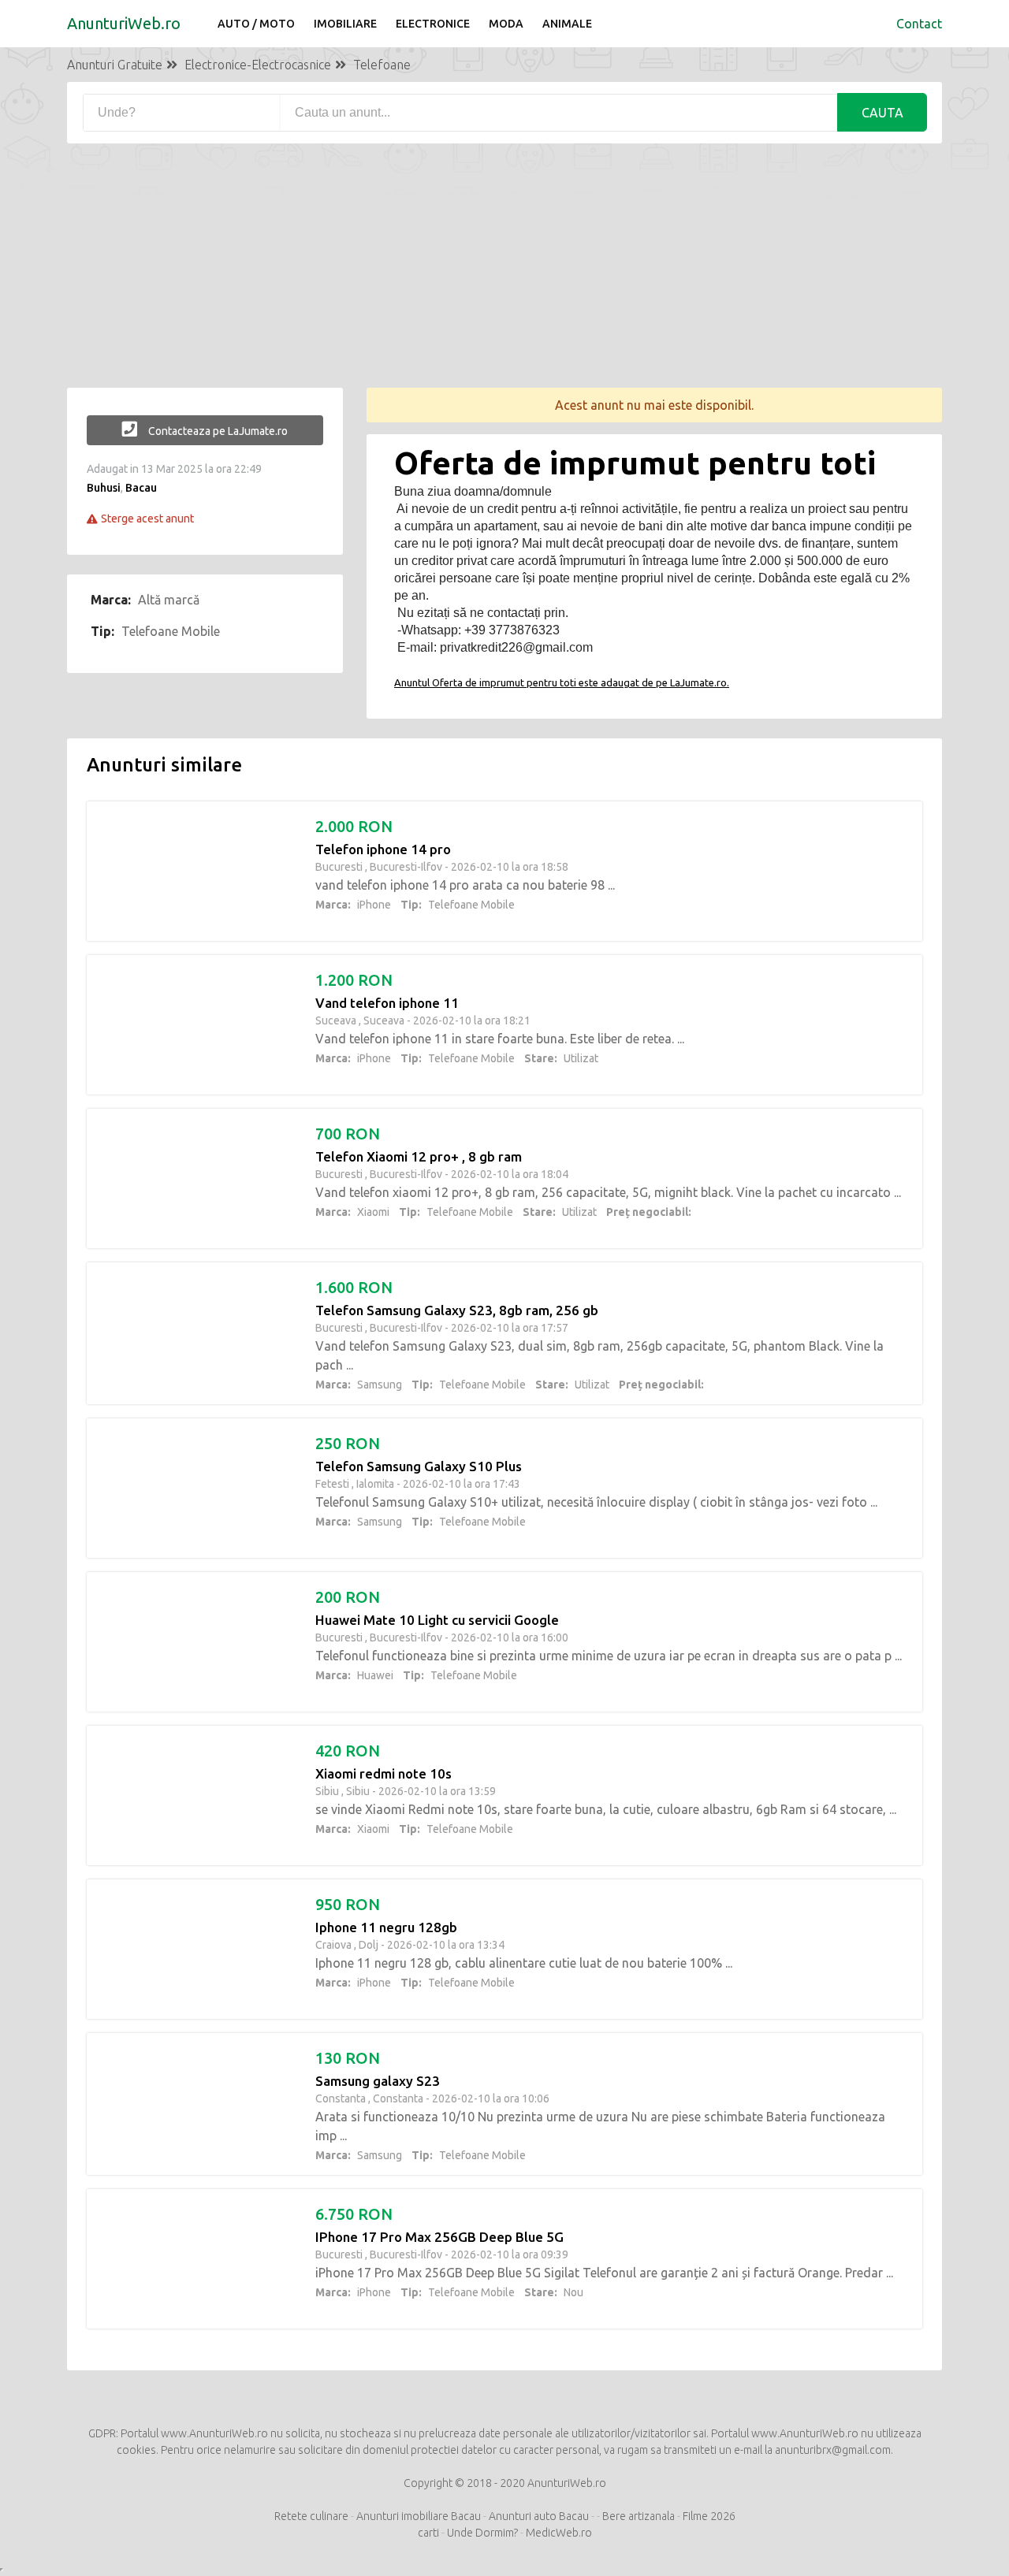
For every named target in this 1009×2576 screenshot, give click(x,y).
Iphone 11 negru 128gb (386, 1927)
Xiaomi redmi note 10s (383, 1773)
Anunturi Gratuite (115, 65)
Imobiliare (345, 24)
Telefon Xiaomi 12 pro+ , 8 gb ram (419, 1156)
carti (428, 2533)
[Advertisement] (504, 277)
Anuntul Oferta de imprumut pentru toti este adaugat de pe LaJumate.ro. (562, 682)
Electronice (433, 24)
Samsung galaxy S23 (378, 2081)
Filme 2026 (709, 2516)
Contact (919, 24)
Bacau (141, 488)
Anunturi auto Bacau (539, 2516)
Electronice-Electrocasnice (258, 65)
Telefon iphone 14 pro (383, 849)
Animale (567, 24)
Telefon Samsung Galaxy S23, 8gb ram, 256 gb (457, 1310)
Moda (506, 24)
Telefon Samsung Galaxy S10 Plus (419, 1466)
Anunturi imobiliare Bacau (419, 2516)
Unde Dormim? (482, 2533)
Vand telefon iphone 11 (387, 1003)
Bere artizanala (640, 2516)
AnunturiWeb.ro (124, 23)
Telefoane (382, 65)
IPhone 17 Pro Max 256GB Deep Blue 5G (439, 2237)
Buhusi (104, 488)
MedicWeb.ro (559, 2533)
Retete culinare (311, 2516)
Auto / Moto (256, 24)
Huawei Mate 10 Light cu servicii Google (437, 1620)
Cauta (882, 113)
